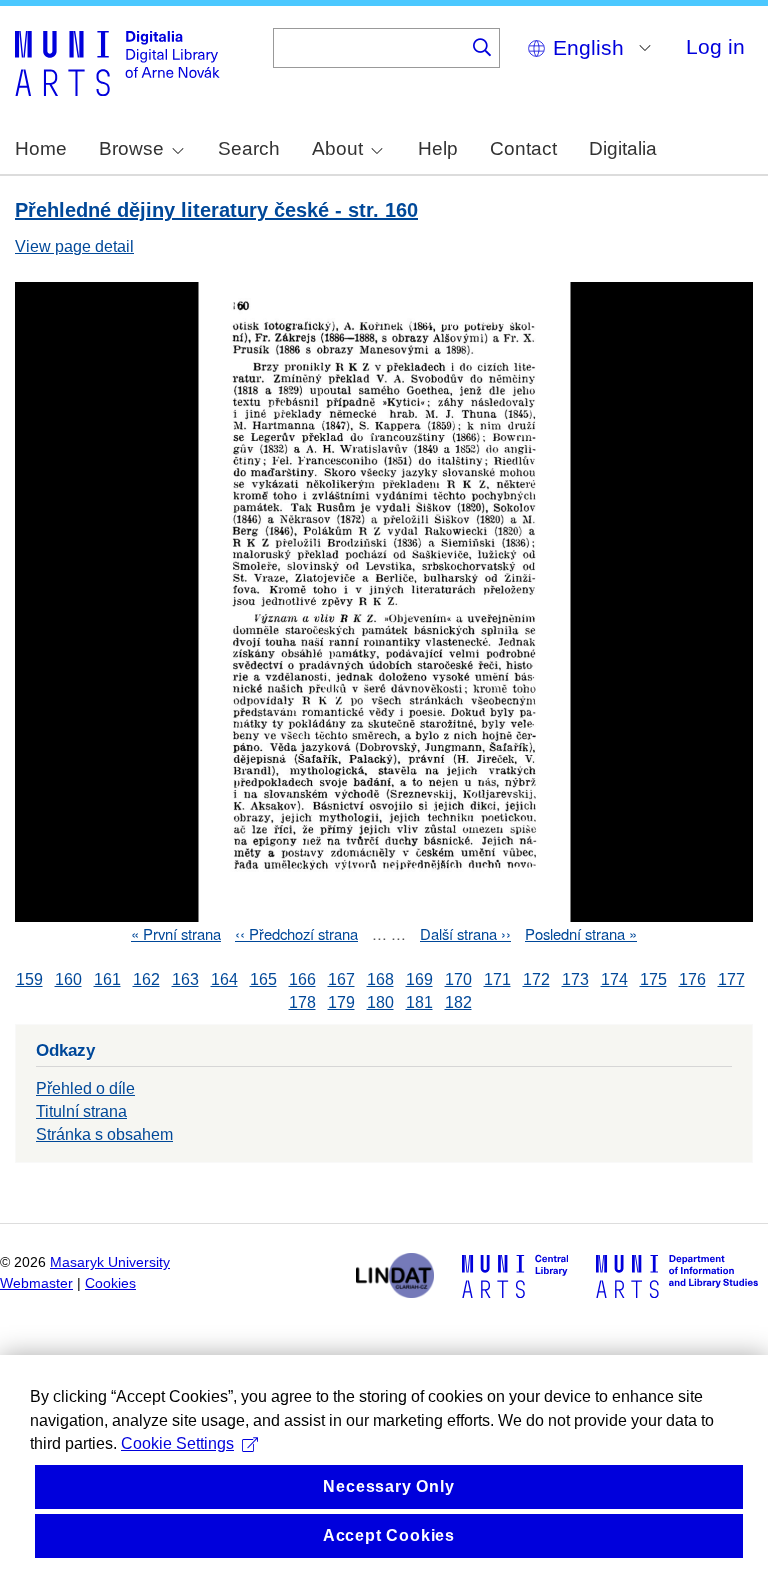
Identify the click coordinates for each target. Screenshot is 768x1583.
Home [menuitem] (41, 148)
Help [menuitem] (438, 148)
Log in (715, 46)
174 (614, 979)
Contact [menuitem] (523, 148)
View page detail (74, 246)
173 (575, 979)
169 (419, 979)
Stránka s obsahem (104, 1134)
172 (536, 979)
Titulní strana (81, 1111)
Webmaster (36, 1283)
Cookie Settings (177, 1443)
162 (146, 979)
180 (380, 1002)
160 (68, 979)
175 (653, 979)
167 (341, 979)
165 (263, 979)
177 (731, 979)
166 (302, 979)
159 (29, 979)
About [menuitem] (337, 148)
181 (419, 1002)
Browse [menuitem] (131, 148)
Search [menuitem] (249, 148)
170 (458, 979)
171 (497, 979)
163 (185, 979)
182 (458, 1002)
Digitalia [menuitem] (623, 148)
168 (380, 979)
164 (224, 979)
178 (302, 1002)
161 (107, 979)
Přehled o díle (85, 1088)
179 (341, 1002)
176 (692, 979)
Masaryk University (110, 1262)
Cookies (110, 1283)
